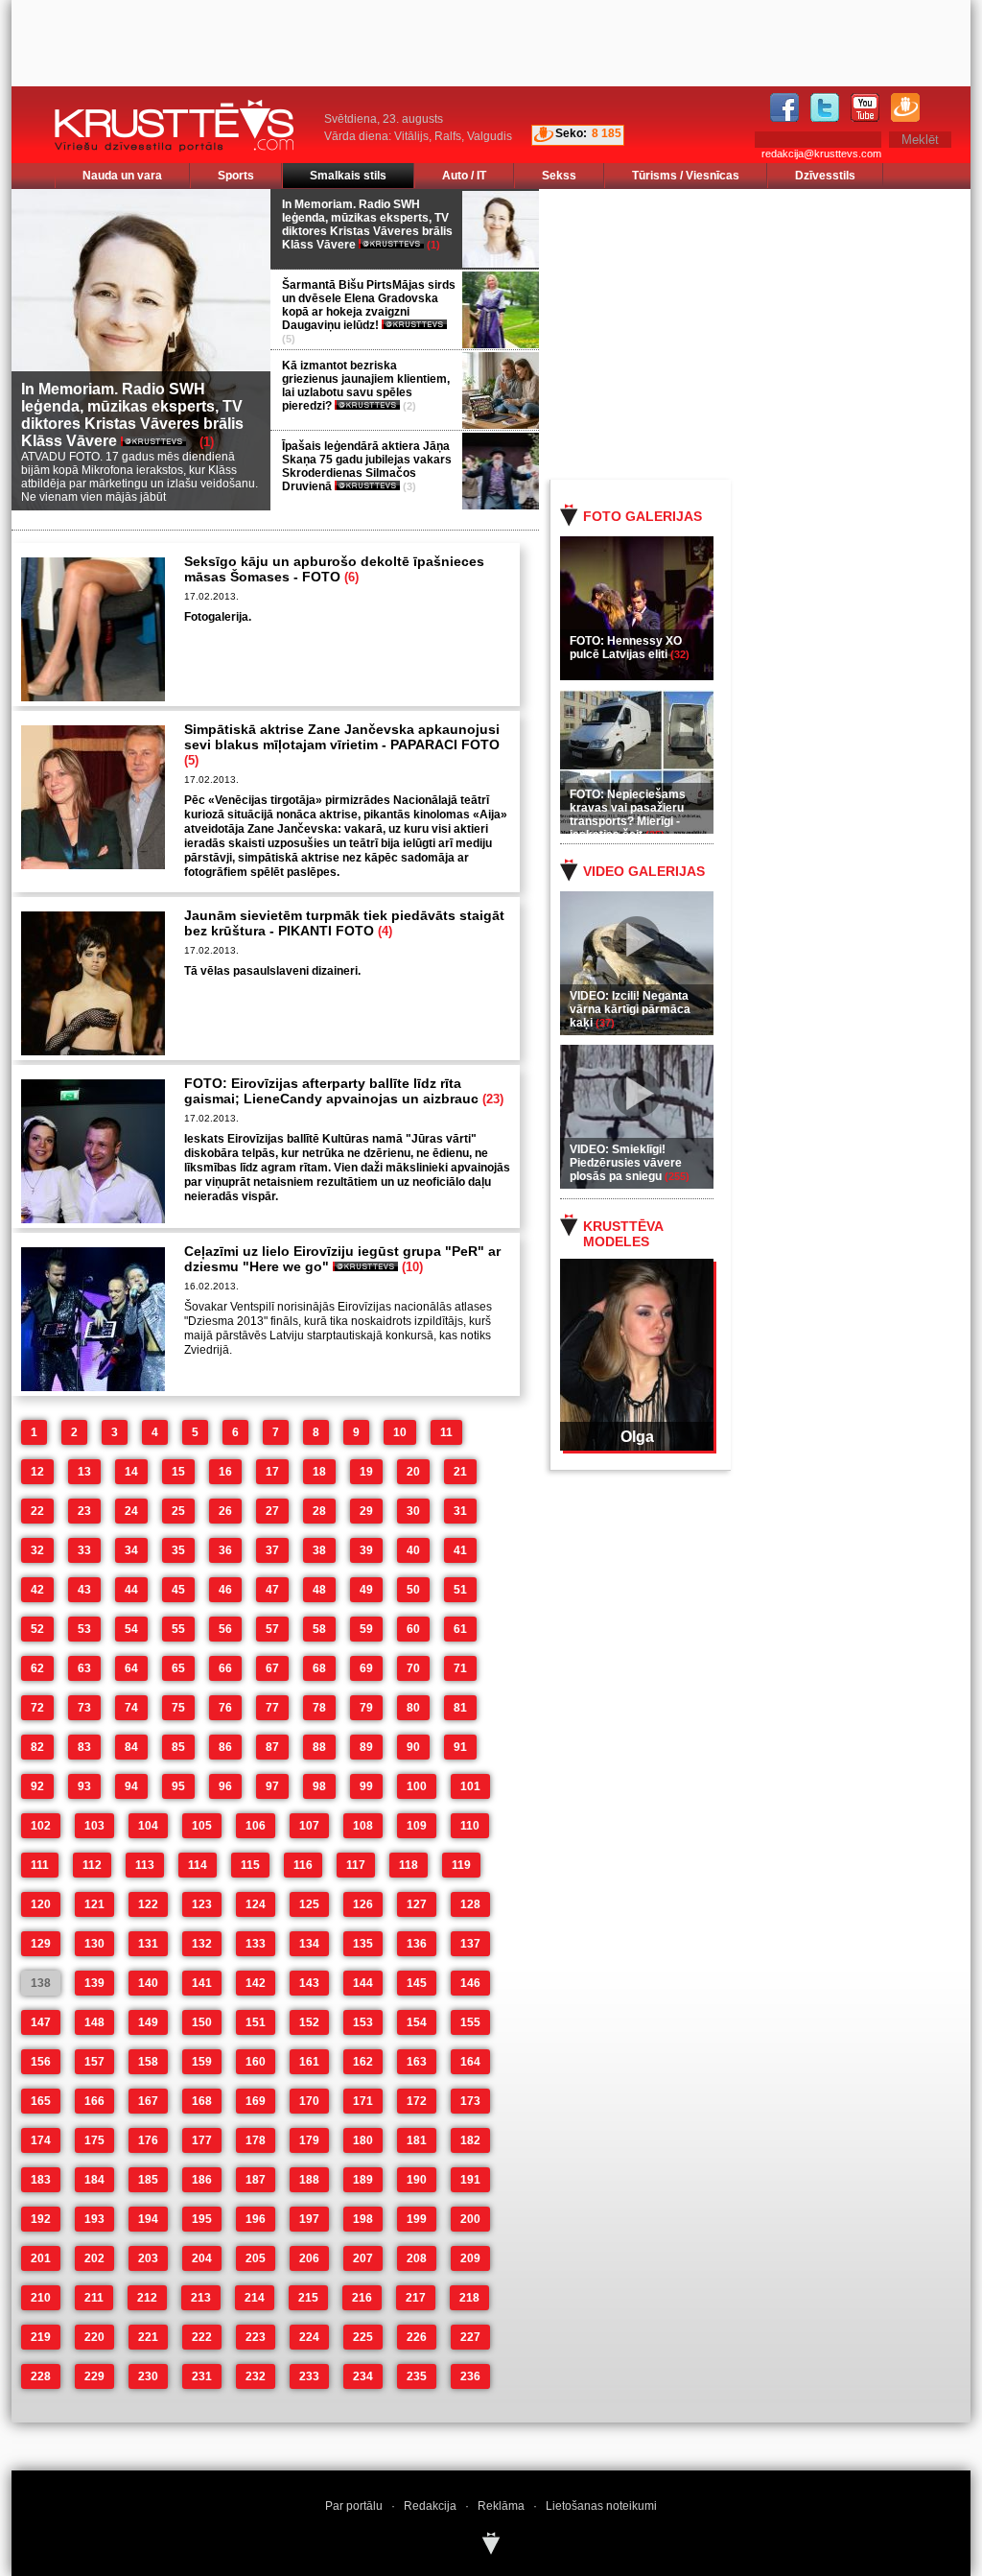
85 (178, 1747)
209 (470, 2258)
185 (148, 2180)
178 (256, 2140)
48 (319, 1590)
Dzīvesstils (825, 176)
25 (178, 1511)
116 (303, 1865)
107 (309, 1826)
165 (41, 2101)
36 (225, 1550)
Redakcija (430, 2506)
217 (416, 2298)
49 (366, 1590)
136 (417, 1944)
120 (41, 1904)
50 (413, 1590)
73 (84, 1708)
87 (272, 1747)
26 (225, 1511)
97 (272, 1786)
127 (417, 1904)
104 (148, 1826)
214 (255, 2298)
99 (366, 1786)
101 (470, 1786)
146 (470, 1983)
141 (202, 1983)
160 (256, 2062)
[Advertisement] (778, 333)
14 (131, 1472)
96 (225, 1786)
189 (363, 2180)
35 (178, 1550)
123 (202, 1904)
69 (366, 1668)
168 (202, 2101)
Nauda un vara (122, 176)
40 (413, 1550)
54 (131, 1629)
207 (363, 2258)
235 (417, 2376)
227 (470, 2337)
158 (148, 2062)
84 (131, 1747)
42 (37, 1590)
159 (202, 2062)
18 (319, 1472)
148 (94, 2022)
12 (37, 1472)
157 (94, 2062)
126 (363, 1904)
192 (41, 2219)
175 (94, 2140)
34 (131, 1550)
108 (363, 1826)
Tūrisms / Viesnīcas (686, 176)
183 (41, 2180)
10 (400, 1432)
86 (225, 1747)
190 (417, 2180)
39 (366, 1550)
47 (272, 1590)
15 (178, 1472)
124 (256, 1904)
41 (460, 1550)
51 (460, 1590)
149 (148, 2022)
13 (84, 1472)
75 (178, 1708)
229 (94, 2376)
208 (417, 2258)
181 (417, 2140)
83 (84, 1747)
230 (148, 2376)
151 (256, 2022)
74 (131, 1708)
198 (363, 2219)
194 (148, 2219)
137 (470, 1944)
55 (178, 1629)
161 (309, 2062)
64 (131, 1668)
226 (417, 2337)
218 (469, 2298)
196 (256, 2219)
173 (470, 2101)
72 (37, 1708)
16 (225, 1472)
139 (94, 1983)
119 (461, 1865)
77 (272, 1708)
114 (198, 1865)
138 (41, 1983)
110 (470, 1826)
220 (94, 2337)
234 (363, 2376)
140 (148, 1983)
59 (366, 1629)
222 (202, 2337)
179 (309, 2140)
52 (37, 1629)
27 (272, 1511)
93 (84, 1786)
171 (363, 2101)
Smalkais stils (348, 176)
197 (309, 2219)
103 (94, 1826)
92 (37, 1786)
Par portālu (354, 2506)
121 (94, 1904)
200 (470, 2219)
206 (309, 2258)
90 (413, 1747)
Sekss (559, 176)
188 (309, 2180)
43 (84, 1590)
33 (84, 1550)
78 (319, 1708)
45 (178, 1590)
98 (319, 1786)
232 (256, 2376)
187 (256, 2180)
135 (363, 1944)
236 (470, 2376)
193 (94, 2219)
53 (84, 1629)
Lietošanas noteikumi (601, 2506)
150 (202, 2022)
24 (131, 1511)
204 (202, 2258)
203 (148, 2258)
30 (413, 1511)
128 (470, 1904)
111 (40, 1865)
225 (363, 2337)
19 (366, 1472)
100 (417, 1786)
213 (201, 2298)
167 (148, 2101)
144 (363, 1983)
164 (470, 2062)
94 (131, 1786)
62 (37, 1668)
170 (309, 2101)
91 (460, 1747)
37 (272, 1550)
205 (256, 2258)
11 (446, 1432)
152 (309, 2022)
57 (272, 1629)
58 (319, 1629)
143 (309, 1983)
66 (225, 1668)
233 (309, 2376)
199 (417, 2219)
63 (84, 1668)
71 (460, 1668)
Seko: (571, 133)
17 (272, 1472)
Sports (236, 176)
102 (41, 1826)
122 (148, 1904)
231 (202, 2376)
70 (413, 1668)
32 (37, 1550)
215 (308, 2298)
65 (178, 1668)
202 (94, 2258)
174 (41, 2140)
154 (417, 2022)
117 (356, 1865)
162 (363, 2062)
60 (413, 1629)
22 (37, 1511)
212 (147, 2298)
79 (366, 1708)
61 (460, 1629)
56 (225, 1629)
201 (41, 2258)
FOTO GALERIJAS (643, 516)
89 (366, 1747)
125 (309, 1904)
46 (225, 1590)
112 (92, 1865)
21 (460, 1472)
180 (363, 2140)
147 (41, 2022)
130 (94, 1944)
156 (41, 2062)
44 (131, 1590)
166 (94, 2101)
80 (413, 1708)
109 (417, 1826)
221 (148, 2337)
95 (178, 1786)
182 (470, 2140)
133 (256, 1944)
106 (256, 1826)
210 (41, 2298)
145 (417, 1983)
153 (363, 2022)
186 (202, 2180)
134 (309, 1944)
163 (417, 2062)
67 (272, 1668)
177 (202, 2140)
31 (460, 1511)
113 (145, 1865)
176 (148, 2140)
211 (94, 2298)
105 (202, 1826)
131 (148, 1944)
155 (470, 2022)
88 (319, 1747)
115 (250, 1865)
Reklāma (501, 2506)
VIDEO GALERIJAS (644, 871)
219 (41, 2337)
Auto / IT (464, 176)
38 (319, 1550)
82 (37, 1747)
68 (319, 1668)
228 (41, 2376)
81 (460, 1708)
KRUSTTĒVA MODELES (623, 1234)
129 (41, 1944)
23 (84, 1511)
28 (319, 1511)
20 (413, 1472)
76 (225, 1708)
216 (362, 2298)
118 (409, 1865)
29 (366, 1511)
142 (256, 1983)
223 (256, 2337)
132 (202, 1944)
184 (94, 2180)
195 (202, 2219)
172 (417, 2101)
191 (470, 2180)
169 (256, 2101)
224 (309, 2337)
